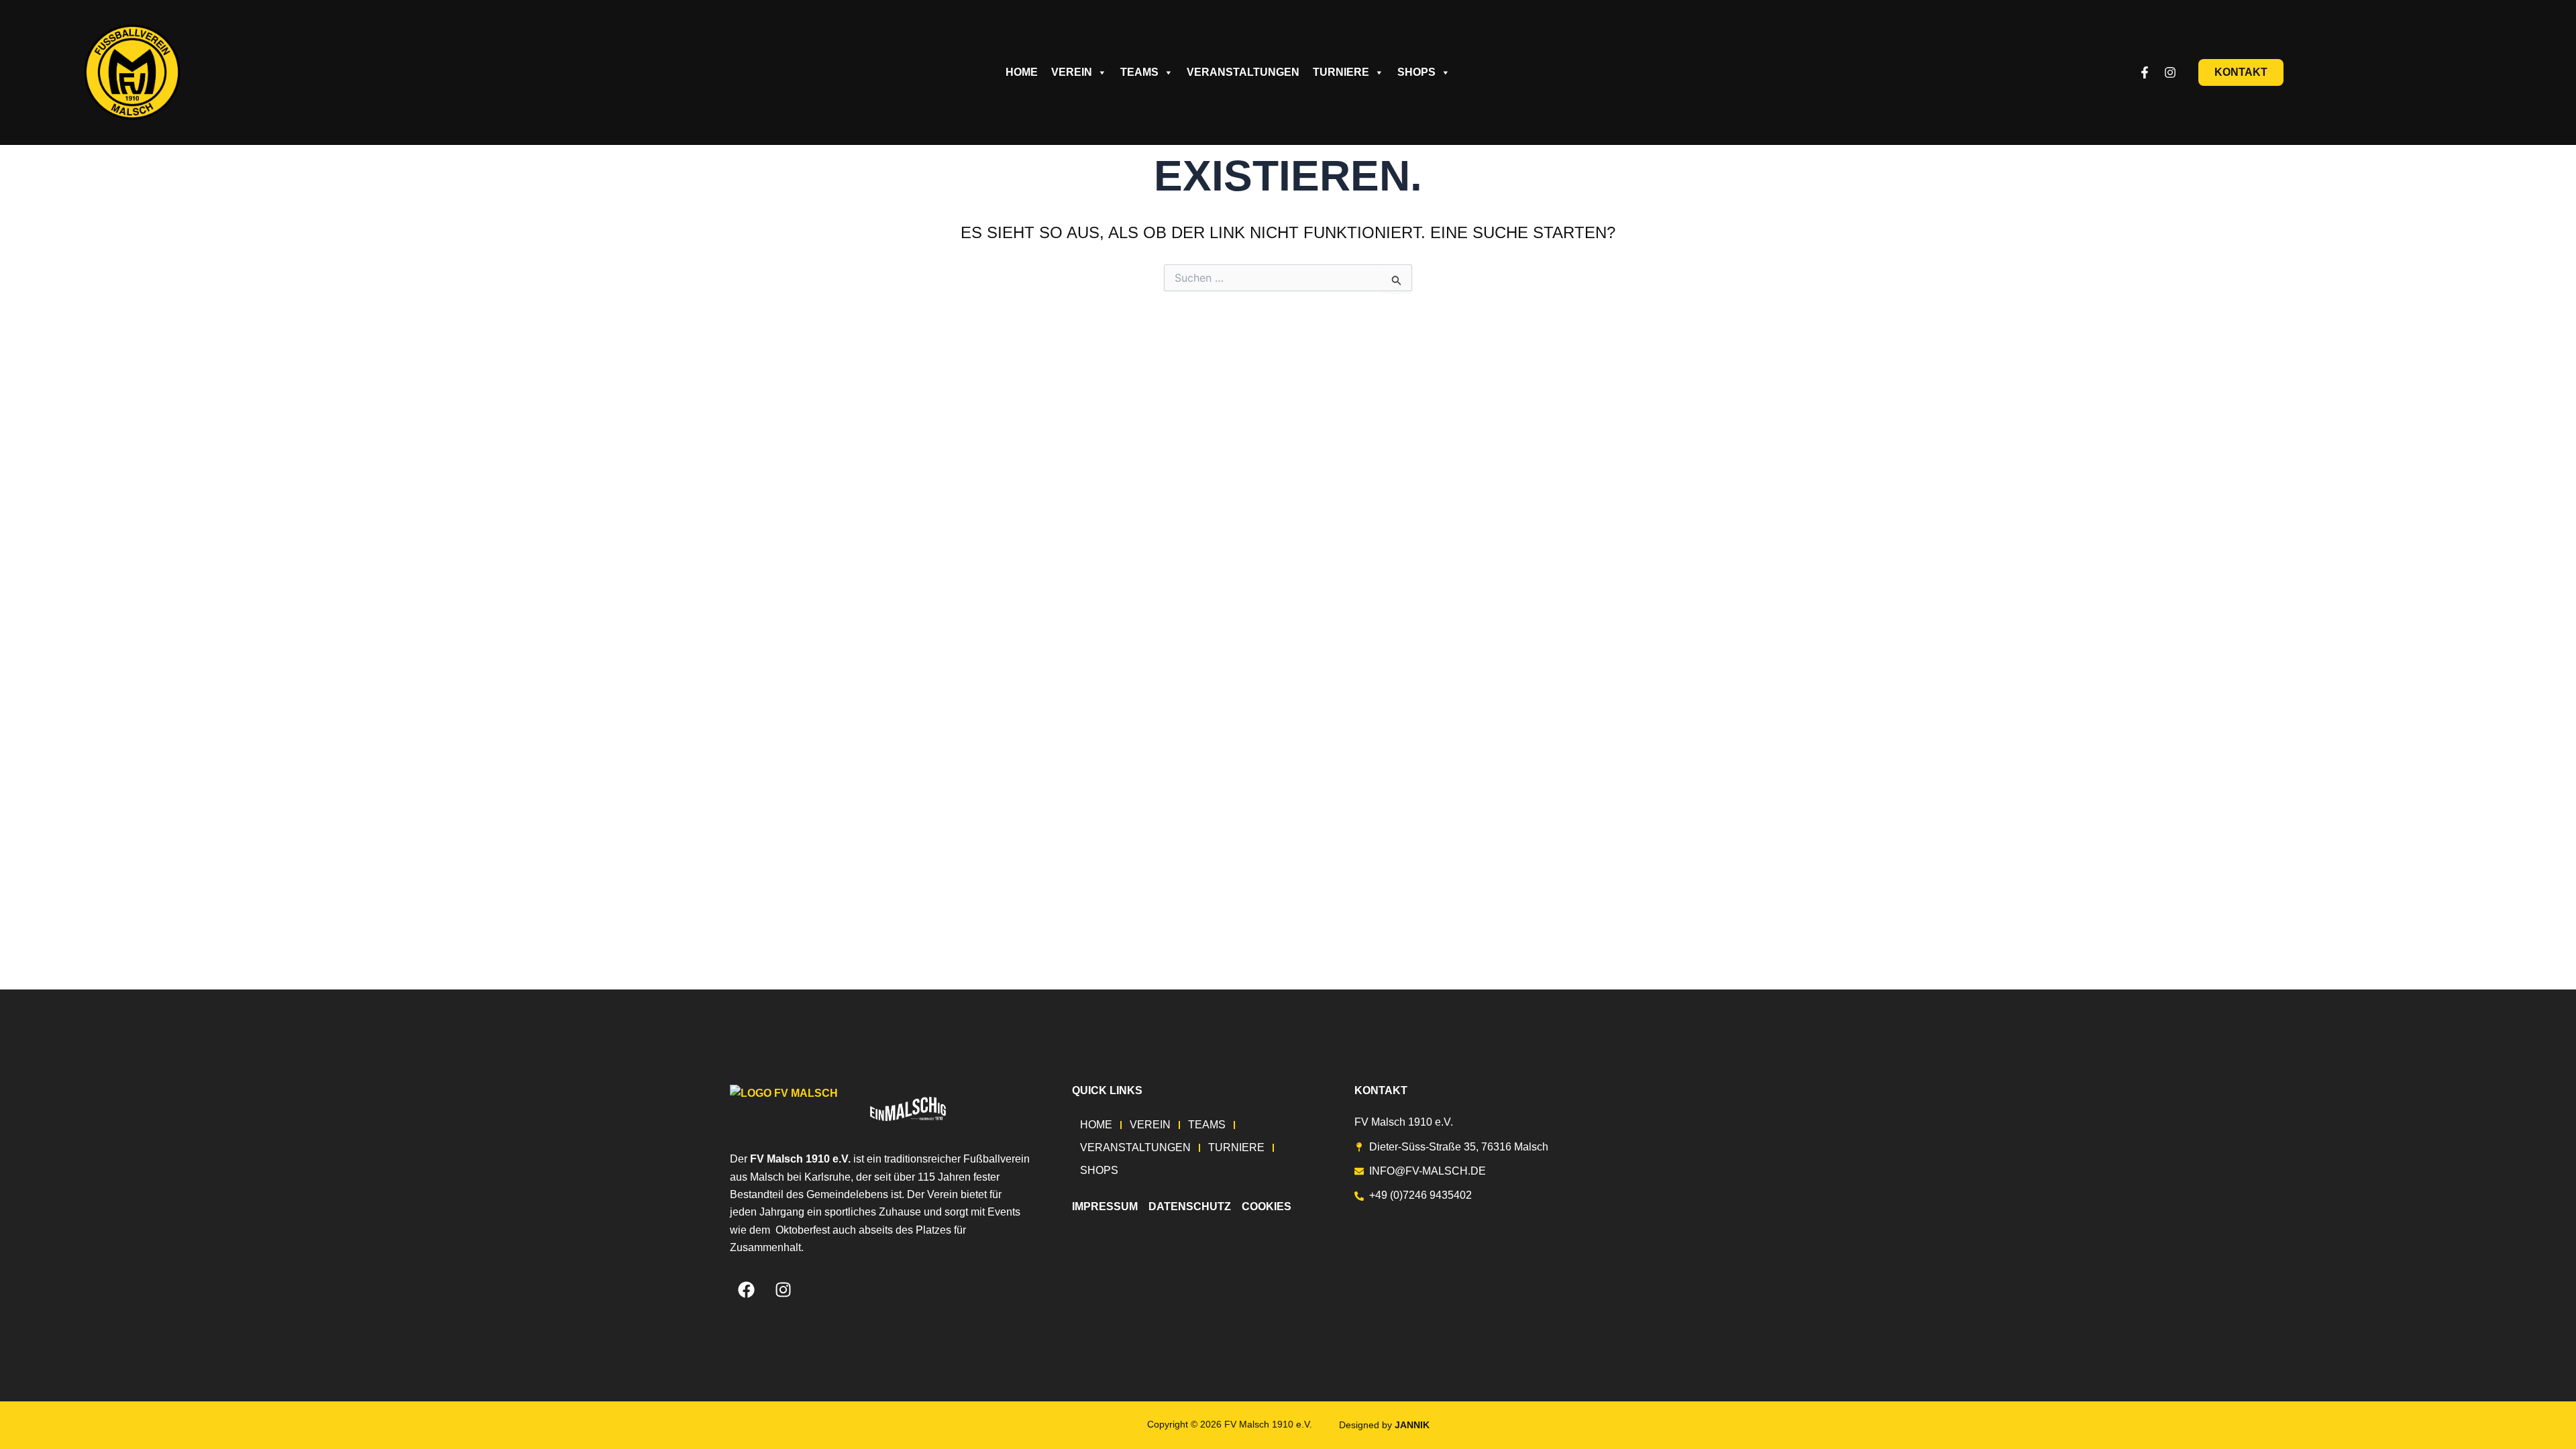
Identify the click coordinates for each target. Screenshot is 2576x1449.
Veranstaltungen (1243, 72)
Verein (1072, 72)
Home (1022, 72)
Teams (1139, 72)
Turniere (1341, 72)
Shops (1416, 72)
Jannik (1412, 1425)
